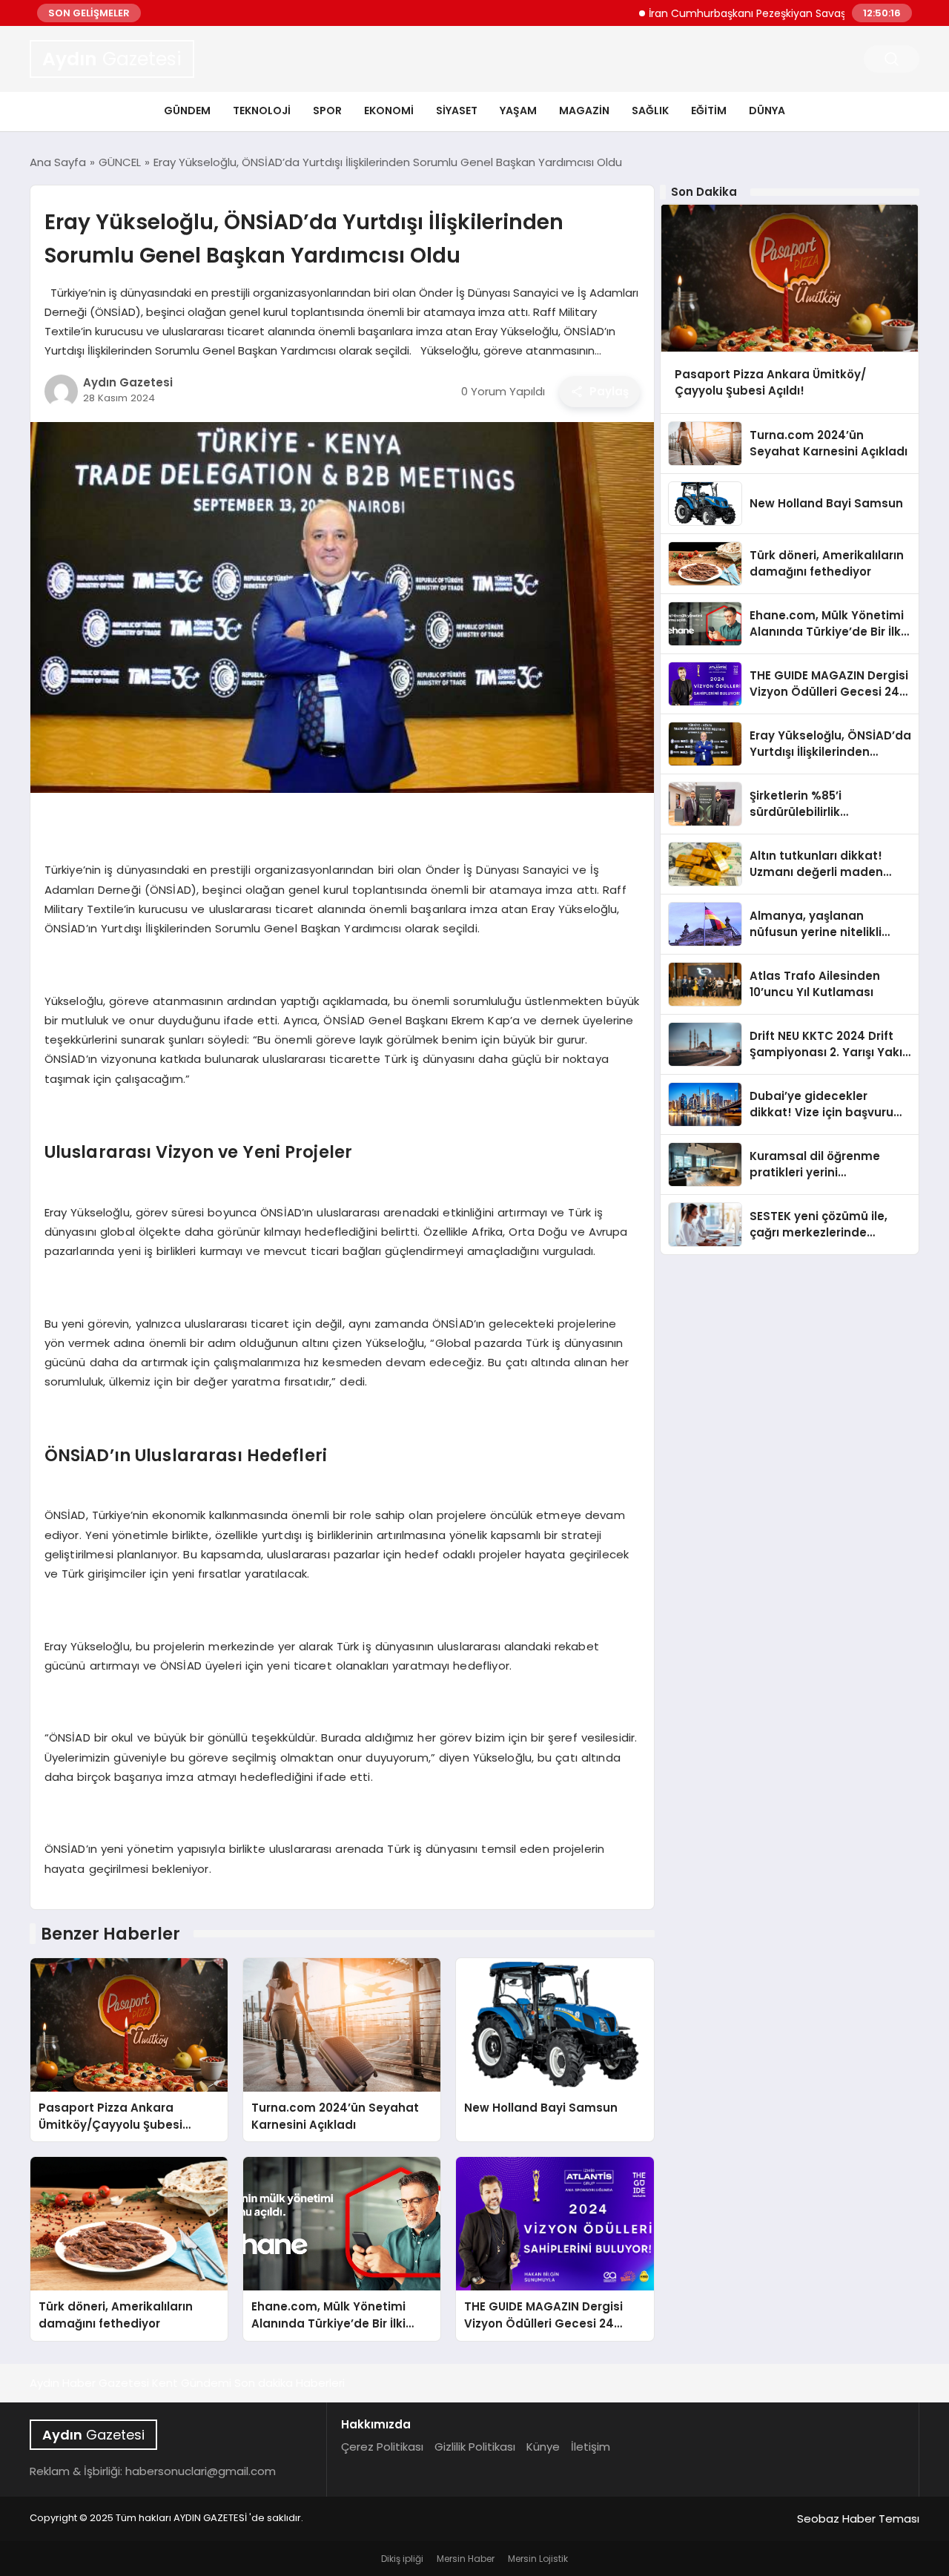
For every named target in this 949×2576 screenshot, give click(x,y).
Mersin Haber (466, 2559)
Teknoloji (262, 111)
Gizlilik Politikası (475, 2447)
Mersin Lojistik (538, 2559)
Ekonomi (389, 111)
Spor (327, 111)
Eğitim (709, 111)
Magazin (584, 111)
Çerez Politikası (382, 2447)
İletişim (591, 2447)
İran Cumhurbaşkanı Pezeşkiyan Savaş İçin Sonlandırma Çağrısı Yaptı (771, 13)
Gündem (187, 111)
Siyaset (457, 111)
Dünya (767, 111)
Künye (543, 2447)
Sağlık (650, 111)
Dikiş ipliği (402, 2559)
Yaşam (518, 111)
